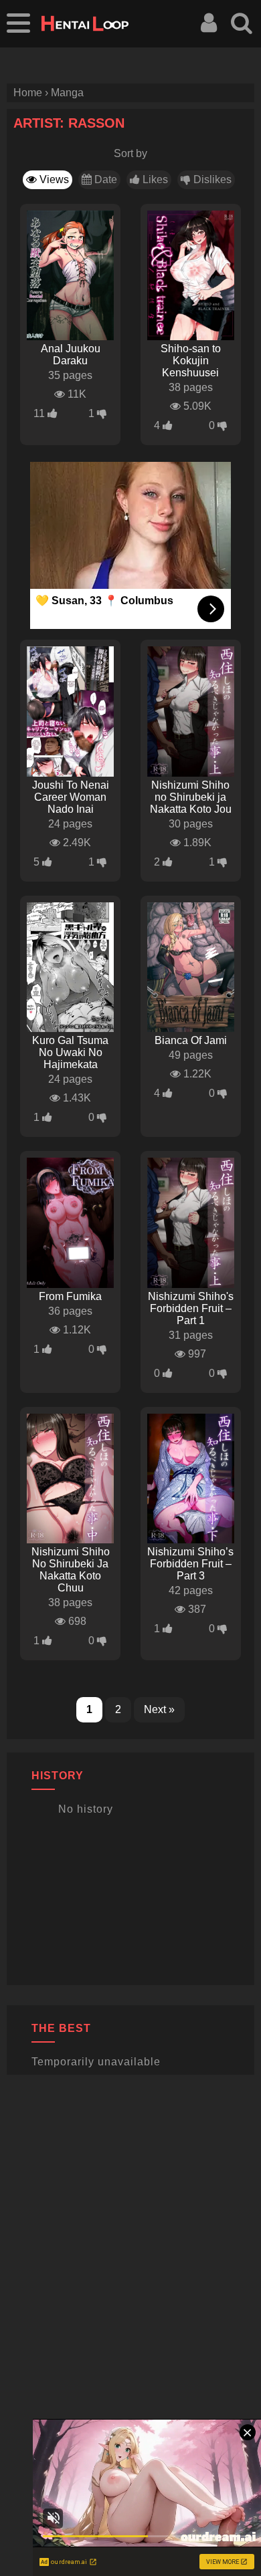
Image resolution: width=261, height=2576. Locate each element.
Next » (159, 1709)
